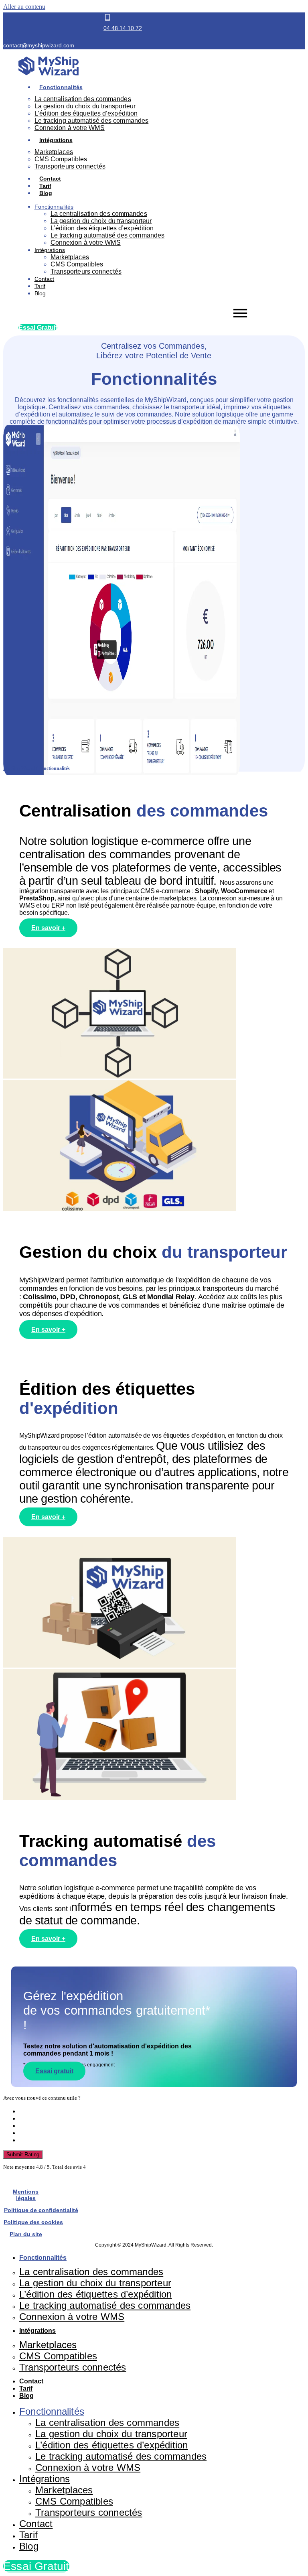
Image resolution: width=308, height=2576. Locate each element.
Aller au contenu (24, 7)
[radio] (162, 2111)
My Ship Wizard (19, 768)
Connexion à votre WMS (70, 128)
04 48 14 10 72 (123, 28)
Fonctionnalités (61, 87)
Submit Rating (23, 2154)
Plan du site (26, 2234)
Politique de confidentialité (41, 2210)
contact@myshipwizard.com (39, 45)
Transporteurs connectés (70, 166)
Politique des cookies (33, 2222)
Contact (50, 179)
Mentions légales (26, 2195)
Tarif (45, 186)
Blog (46, 193)
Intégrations (56, 140)
